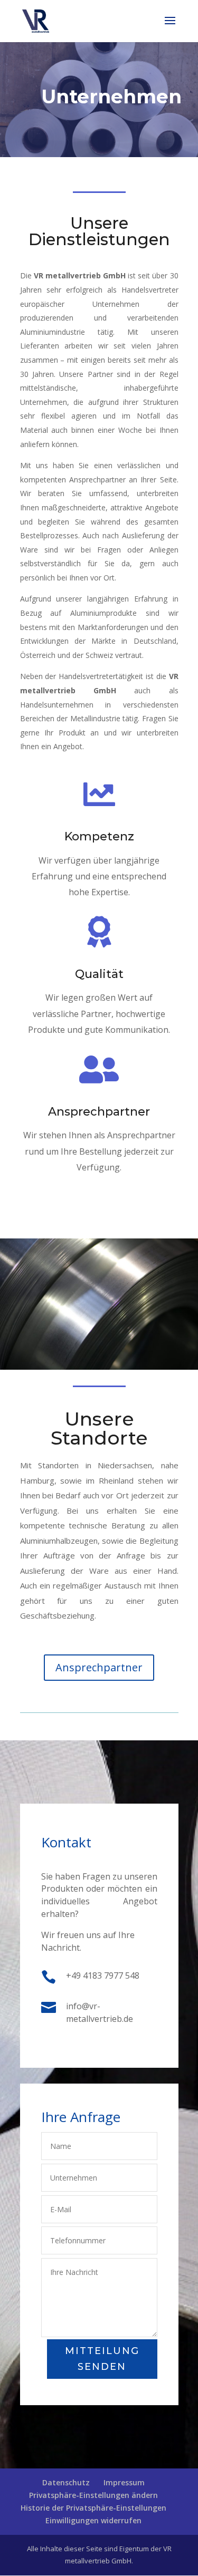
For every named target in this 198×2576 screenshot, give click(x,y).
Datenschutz (66, 2482)
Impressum (124, 2482)
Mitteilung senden (102, 2359)
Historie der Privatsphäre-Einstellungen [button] (93, 2508)
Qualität (99, 974)
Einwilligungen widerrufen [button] (93, 2520)
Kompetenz (99, 836)
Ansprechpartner (99, 1112)
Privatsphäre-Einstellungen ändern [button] (93, 2495)
